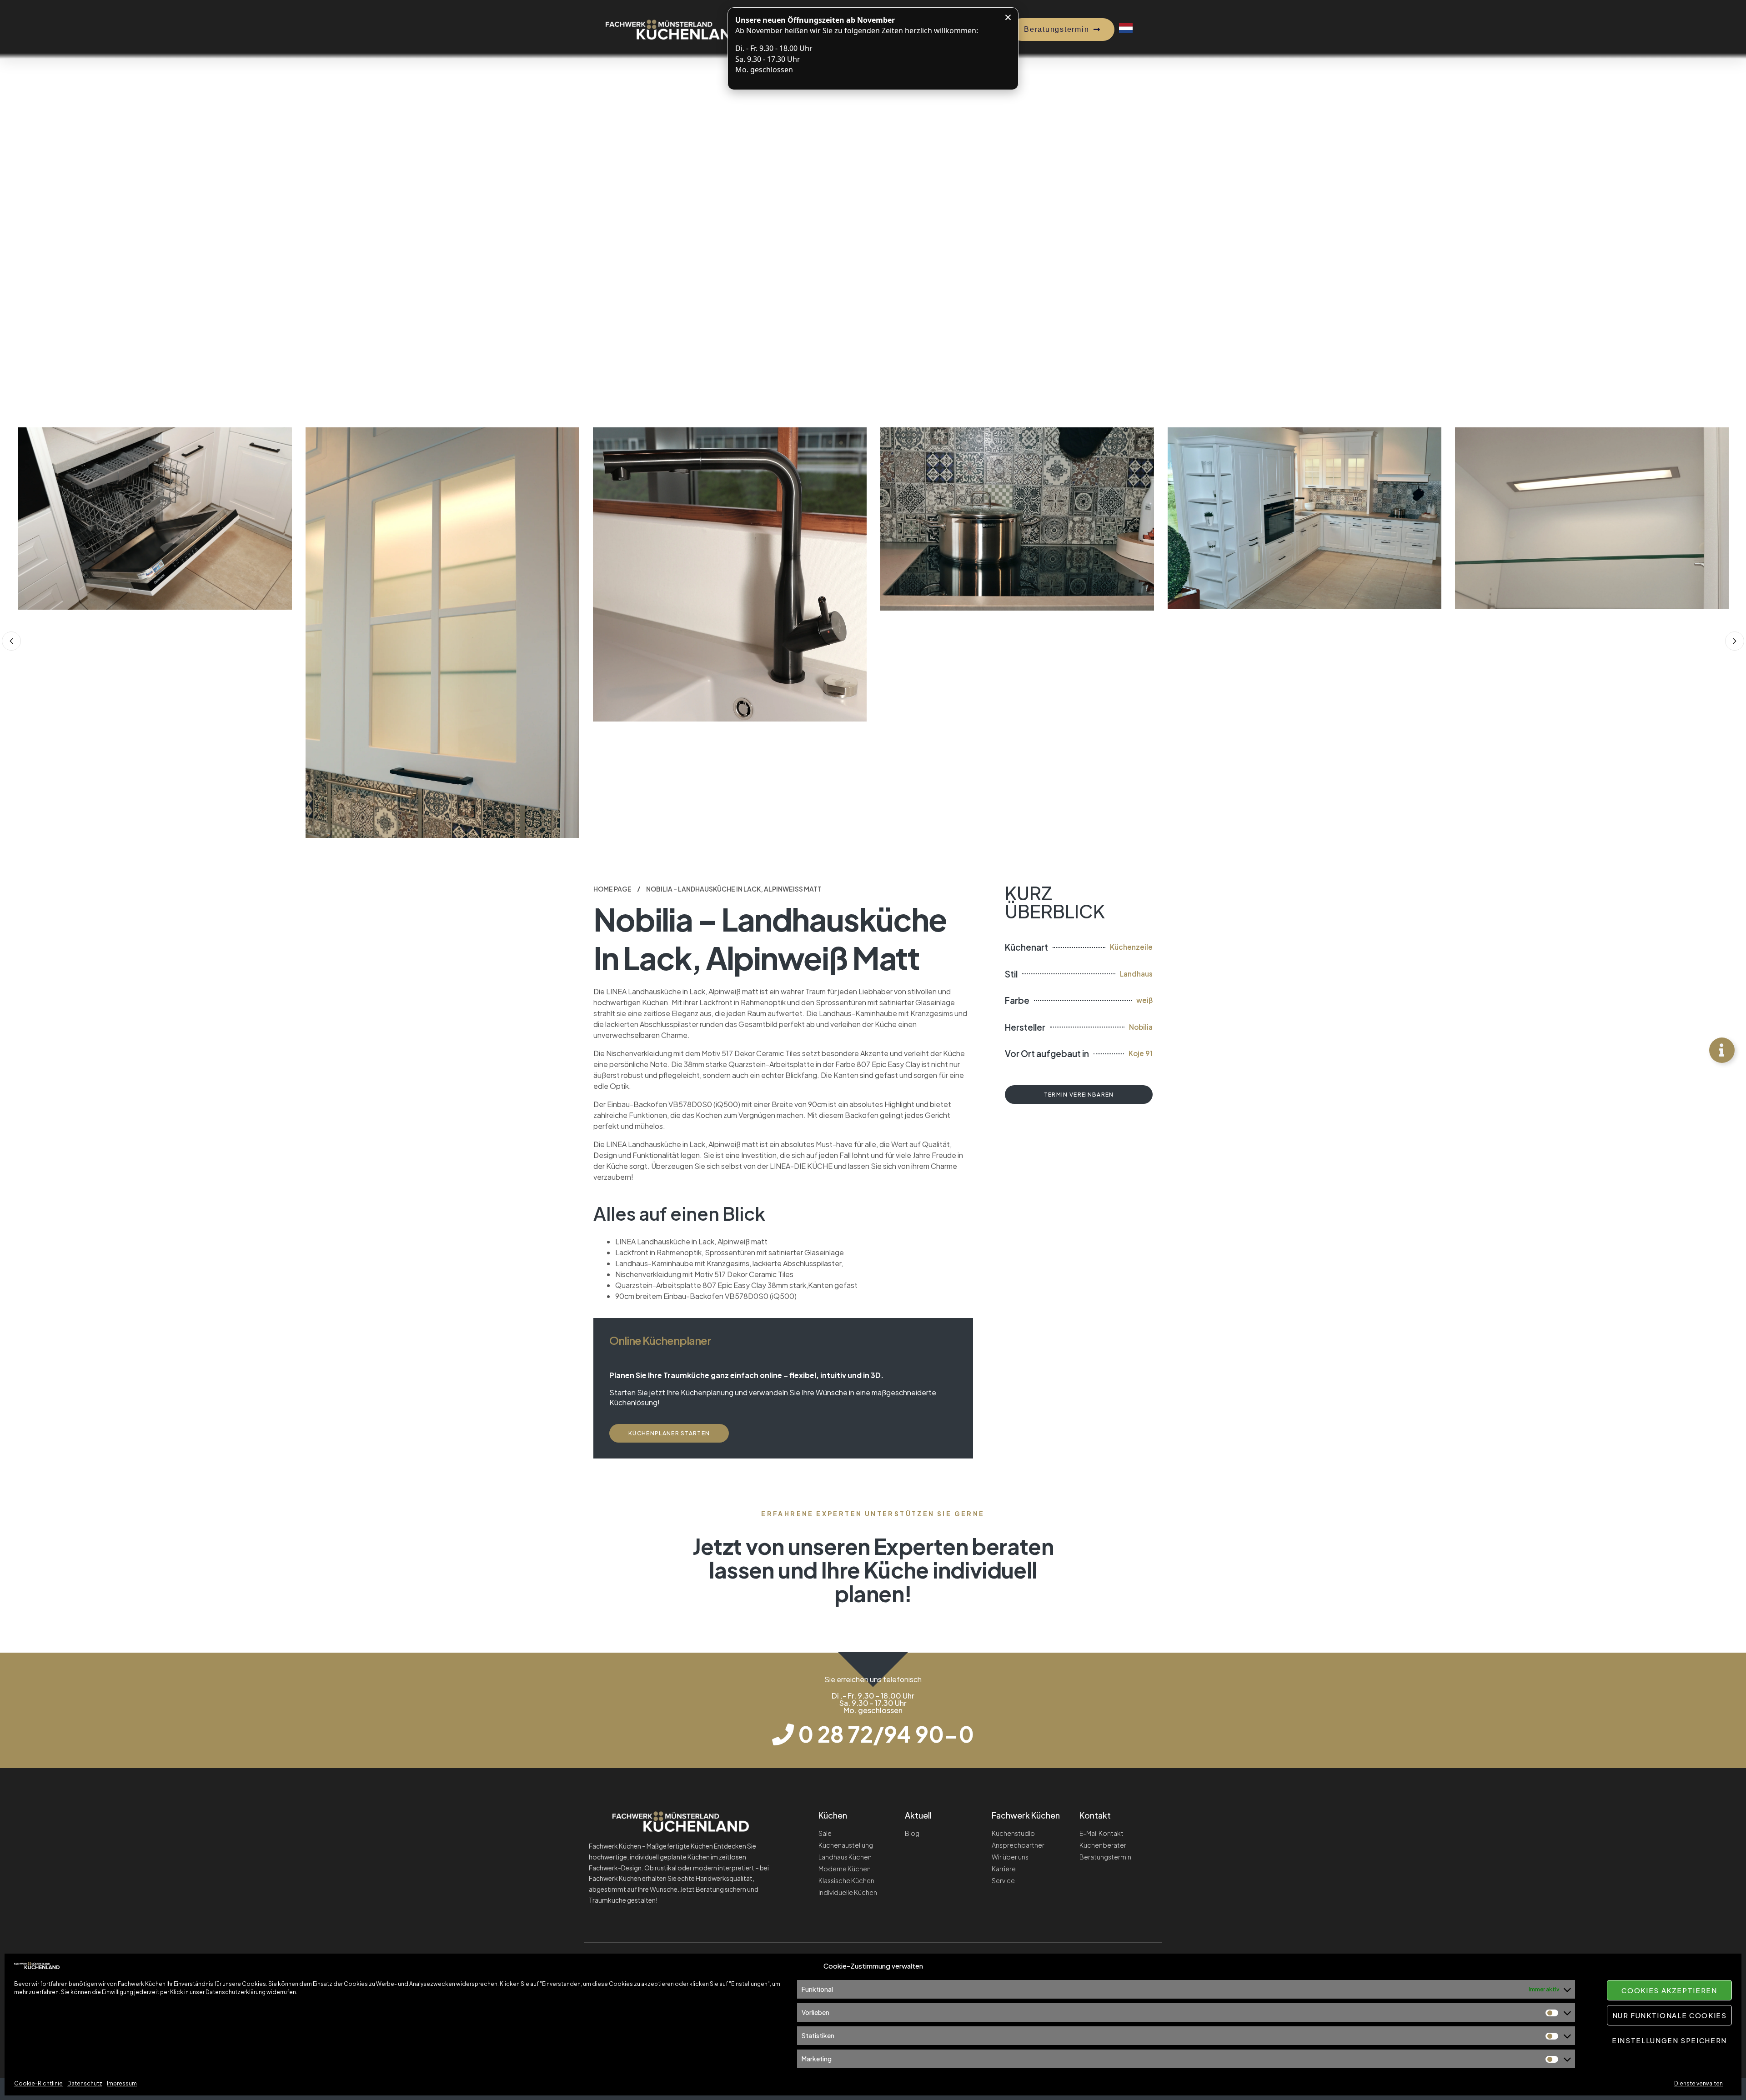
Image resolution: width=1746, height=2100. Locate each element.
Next (1735, 641)
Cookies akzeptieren (1669, 1990)
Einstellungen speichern (1669, 2040)
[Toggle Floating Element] (1722, 1050)
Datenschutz (85, 2083)
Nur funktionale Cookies (1670, 2015)
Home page (612, 889)
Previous (11, 641)
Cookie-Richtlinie (38, 2083)
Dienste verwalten (1698, 2083)
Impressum (122, 2083)
